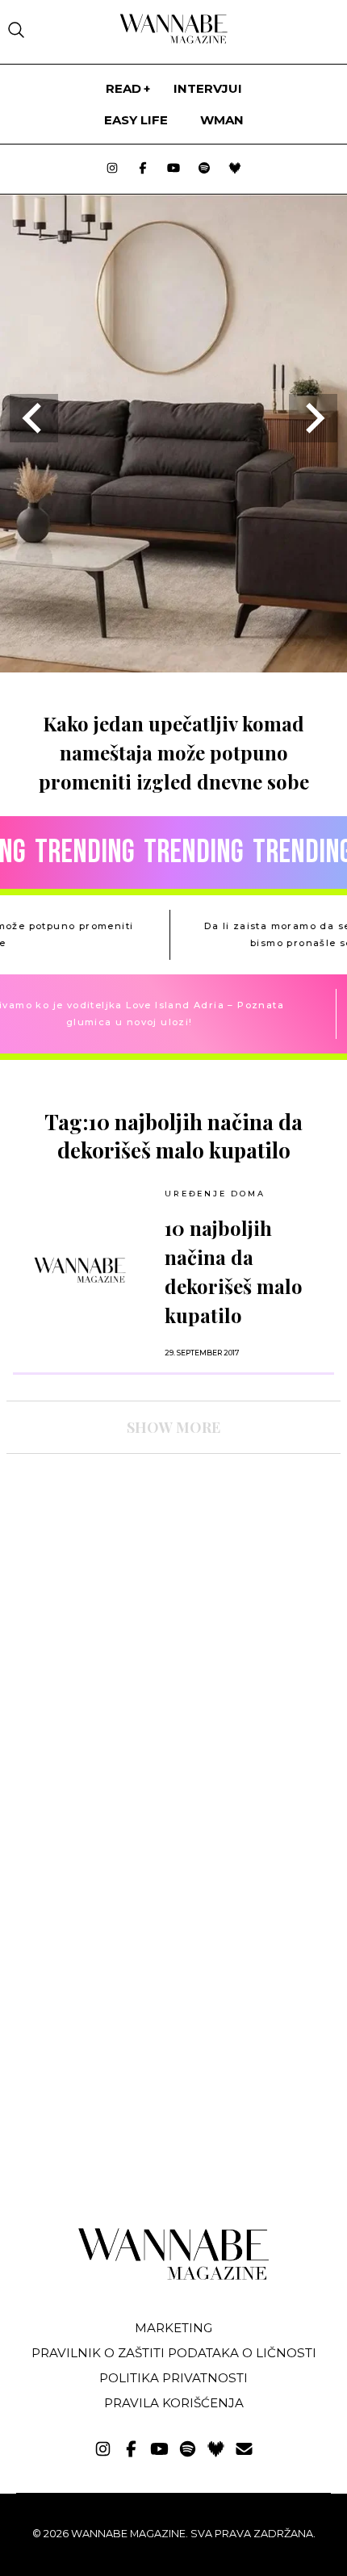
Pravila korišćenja (174, 2403)
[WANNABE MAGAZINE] (174, 2276)
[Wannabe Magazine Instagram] (112, 169)
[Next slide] (313, 418)
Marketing (173, 2328)
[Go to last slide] (34, 418)
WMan (222, 120)
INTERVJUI (208, 88)
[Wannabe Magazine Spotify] (204, 169)
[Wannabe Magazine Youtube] (173, 169)
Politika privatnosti (173, 2378)
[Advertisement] (128, 1607)
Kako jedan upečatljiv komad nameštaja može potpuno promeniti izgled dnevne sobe (174, 752)
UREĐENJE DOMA (215, 1194)
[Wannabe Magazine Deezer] (235, 169)
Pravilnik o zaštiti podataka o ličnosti (174, 2353)
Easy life (136, 120)
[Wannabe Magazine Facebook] (143, 169)
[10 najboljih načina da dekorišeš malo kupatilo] (80, 1270)
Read (123, 88)
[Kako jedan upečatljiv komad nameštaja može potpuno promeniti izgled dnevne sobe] (173, 667)
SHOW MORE (173, 1427)
